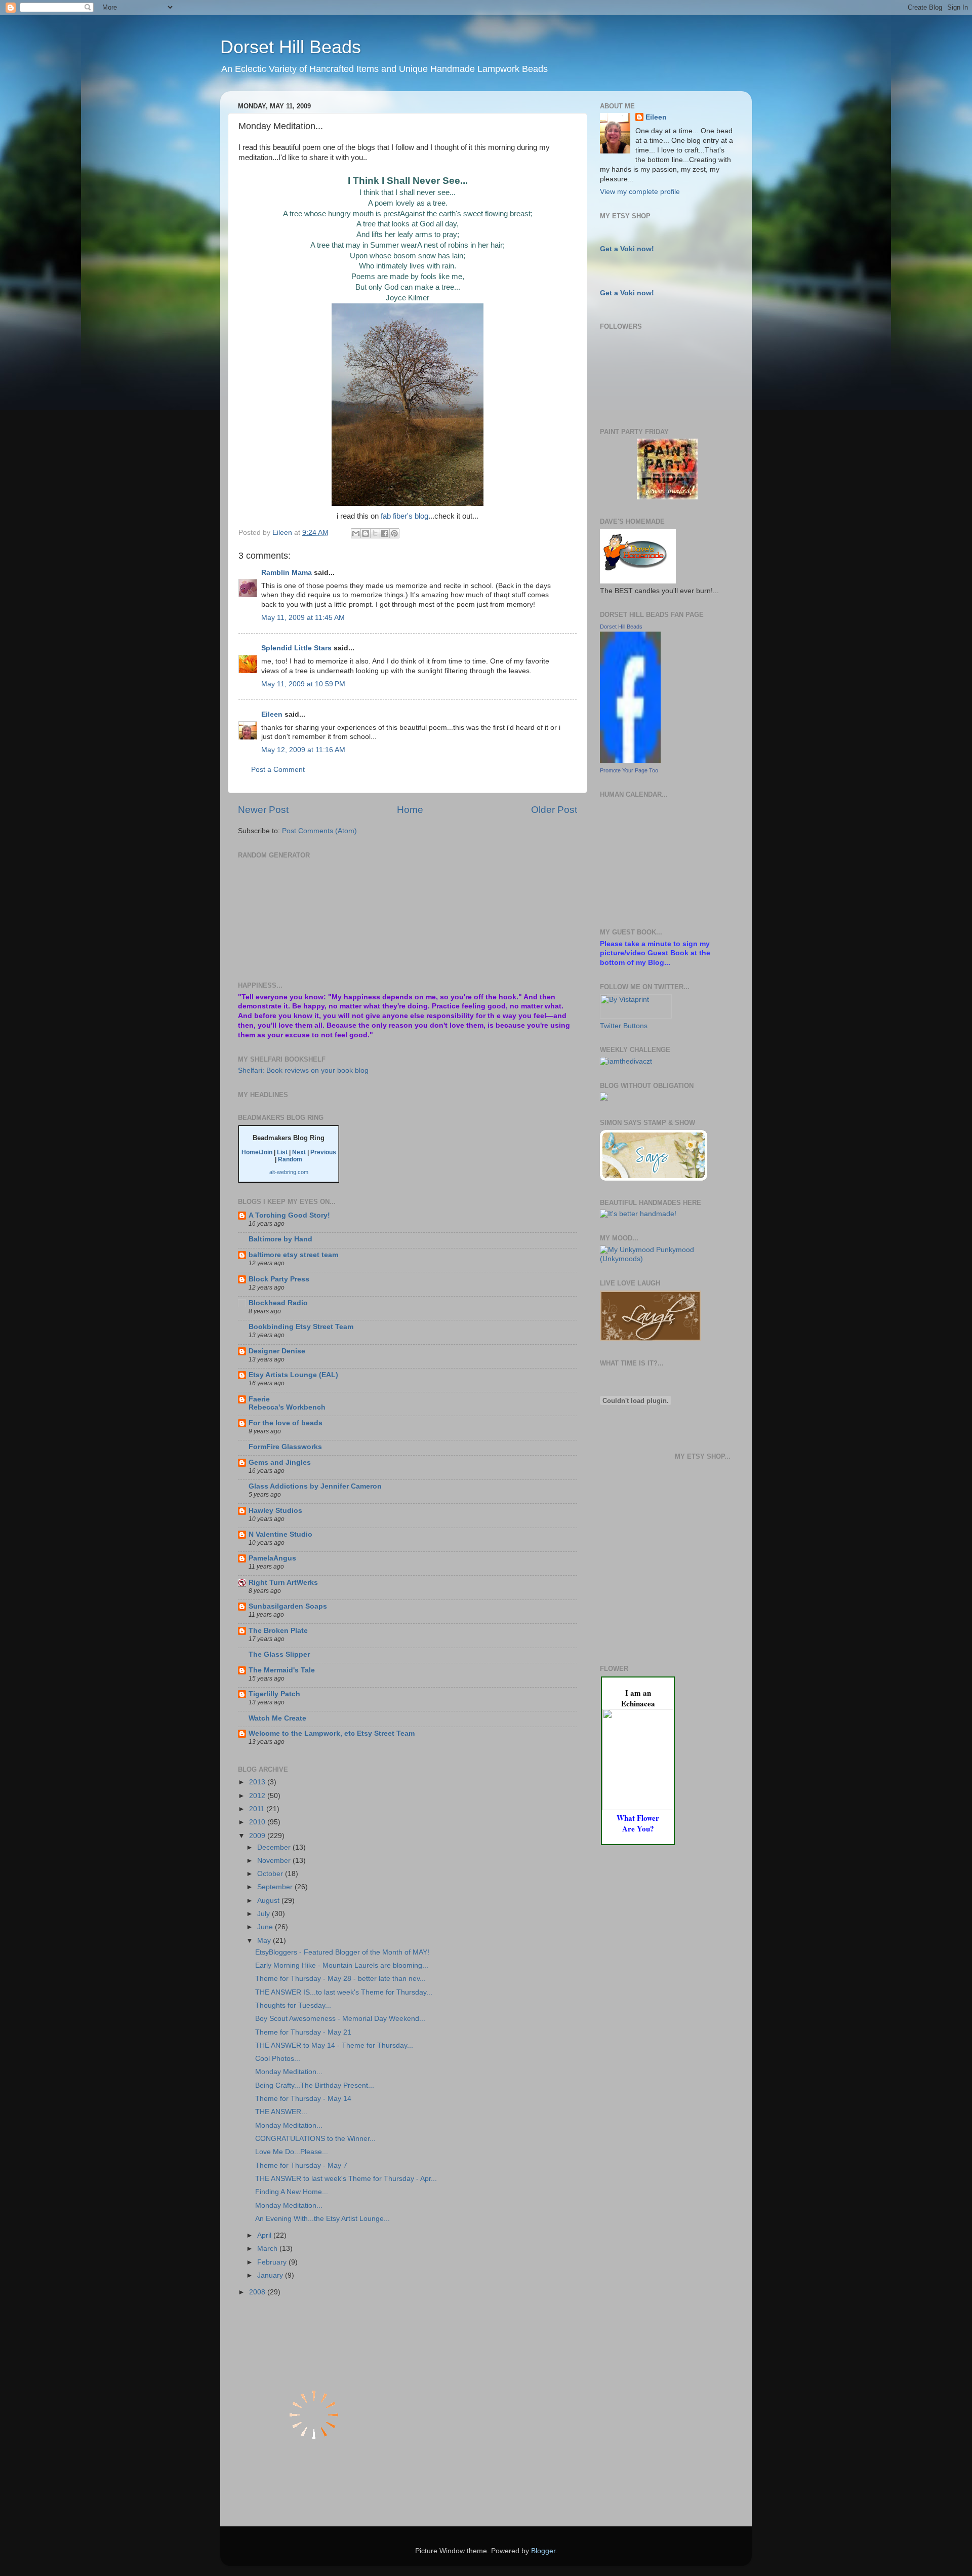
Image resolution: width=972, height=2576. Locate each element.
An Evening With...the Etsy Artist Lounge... (322, 2219)
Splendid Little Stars (296, 648)
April (265, 2235)
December (275, 1847)
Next (299, 1152)
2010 (258, 1822)
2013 (258, 1782)
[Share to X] (375, 533)
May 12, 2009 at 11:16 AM (303, 750)
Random (290, 1159)
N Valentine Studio (280, 1534)
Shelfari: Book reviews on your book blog (303, 1070)
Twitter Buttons (624, 1026)
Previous (323, 1152)
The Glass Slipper (279, 1654)
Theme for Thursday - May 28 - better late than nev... (340, 1979)
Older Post (554, 810)
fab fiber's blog (404, 516)
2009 (258, 1836)
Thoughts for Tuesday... (293, 2005)
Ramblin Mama (287, 573)
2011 (258, 1809)
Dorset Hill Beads (291, 47)
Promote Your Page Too (629, 770)
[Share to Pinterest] (394, 533)
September (276, 1887)
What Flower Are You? (638, 1823)
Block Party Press (279, 1279)
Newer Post (263, 810)
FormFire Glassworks (285, 1447)
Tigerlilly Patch (274, 1694)
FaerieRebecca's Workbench (287, 1403)
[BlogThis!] (366, 533)
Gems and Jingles (280, 1462)
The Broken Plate (278, 1631)
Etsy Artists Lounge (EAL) (293, 1375)
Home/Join (257, 1152)
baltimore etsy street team (293, 1255)
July (265, 1914)
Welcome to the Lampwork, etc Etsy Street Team (332, 1733)
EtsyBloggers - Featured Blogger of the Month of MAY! (342, 1952)
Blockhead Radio (278, 1303)
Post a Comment (278, 770)
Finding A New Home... (292, 2192)
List (282, 1152)
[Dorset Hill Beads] (630, 760)
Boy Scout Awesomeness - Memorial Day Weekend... (340, 2019)
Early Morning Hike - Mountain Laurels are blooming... (342, 1965)
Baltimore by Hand (280, 1239)
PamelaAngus (272, 1558)
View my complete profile (640, 192)
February (273, 2262)
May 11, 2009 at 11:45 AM (303, 618)
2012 (258, 1796)
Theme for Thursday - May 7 (301, 2165)
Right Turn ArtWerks (283, 1583)
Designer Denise (277, 1351)
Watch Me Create (277, 1718)
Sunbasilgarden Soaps (288, 1606)
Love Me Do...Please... (292, 2152)
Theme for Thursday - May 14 (303, 2099)
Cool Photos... (278, 2059)
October (271, 1874)
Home (410, 810)
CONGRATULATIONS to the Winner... (315, 2139)
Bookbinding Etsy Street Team (301, 1327)
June (266, 1927)
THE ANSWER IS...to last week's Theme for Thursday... (344, 1992)
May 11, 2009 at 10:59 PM (303, 684)
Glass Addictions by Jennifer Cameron (315, 1486)
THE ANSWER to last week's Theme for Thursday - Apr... (346, 2179)
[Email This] (356, 533)
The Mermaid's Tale (282, 1670)
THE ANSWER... (281, 2112)
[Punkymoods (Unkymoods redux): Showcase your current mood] (667, 1259)
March (268, 2249)
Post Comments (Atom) (319, 831)
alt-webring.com (289, 1172)
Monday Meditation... (289, 2072)
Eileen (272, 714)
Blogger (543, 2551)
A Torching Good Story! (289, 1215)
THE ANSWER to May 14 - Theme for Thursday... (334, 2045)
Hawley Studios (275, 1511)
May (265, 1941)
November (275, 1861)
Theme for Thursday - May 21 (303, 2032)
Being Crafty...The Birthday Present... (315, 2085)
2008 (258, 2292)
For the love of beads (286, 1423)
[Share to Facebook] (385, 533)
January (271, 2275)
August (269, 1901)
